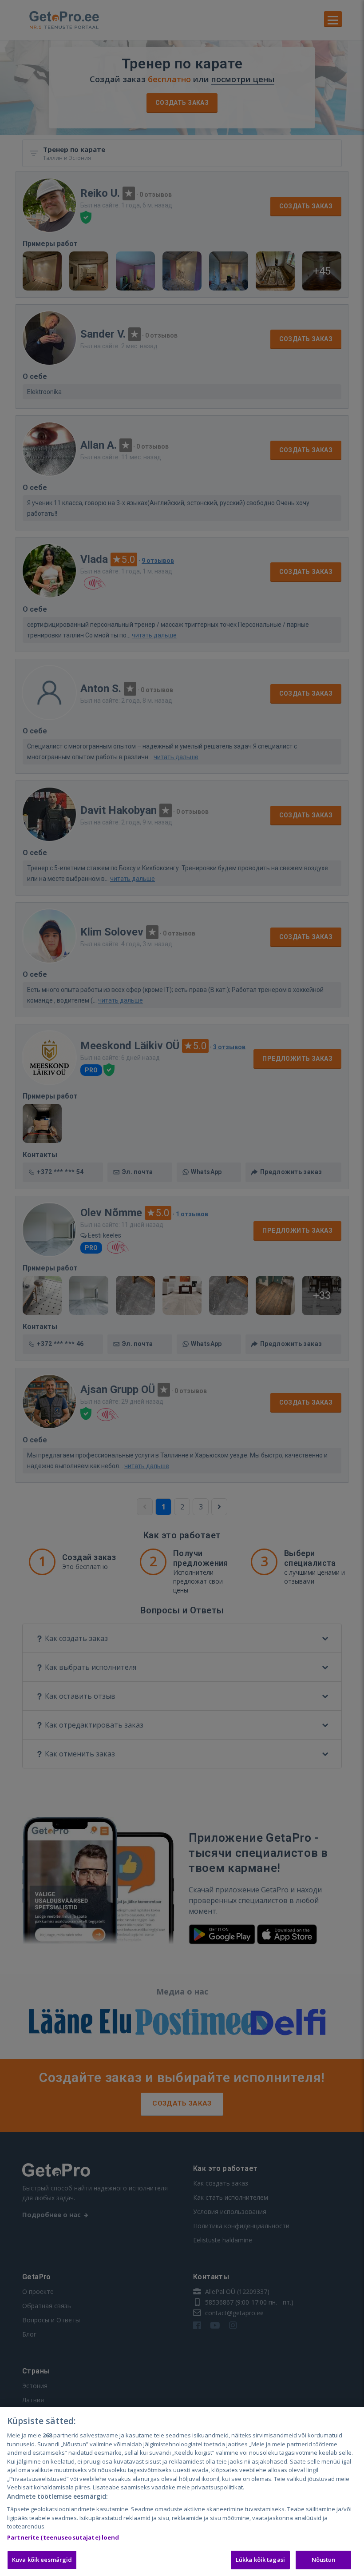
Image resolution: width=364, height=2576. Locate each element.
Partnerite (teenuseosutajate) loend (63, 2537)
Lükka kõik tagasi (260, 2560)
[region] (182, 2491)
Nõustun (324, 2560)
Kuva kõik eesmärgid (42, 2560)
